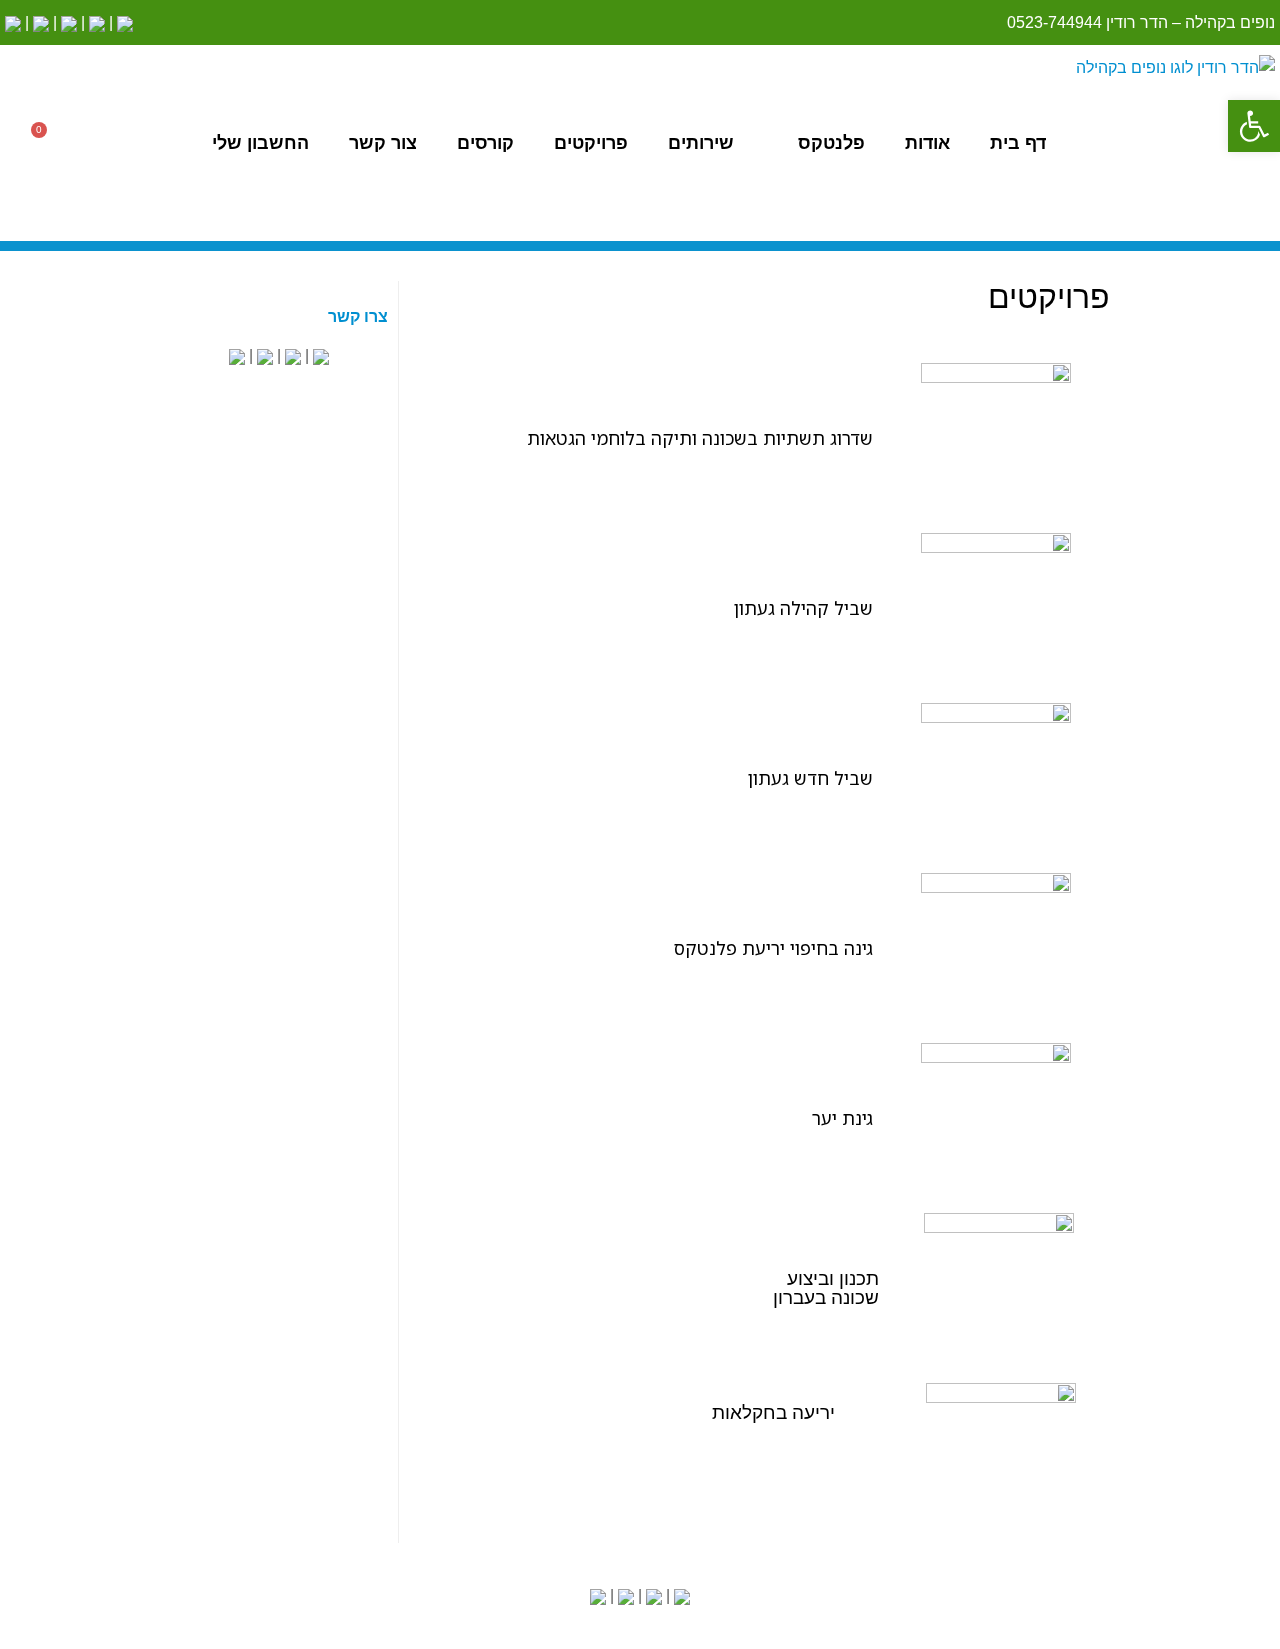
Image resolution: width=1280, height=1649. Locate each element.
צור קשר (383, 143)
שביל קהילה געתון (803, 608)
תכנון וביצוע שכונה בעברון (826, 1288)
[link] (123, 22)
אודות (927, 143)
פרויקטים (591, 143)
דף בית (1018, 143)
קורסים (485, 143)
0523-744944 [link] (1054, 22)
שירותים (701, 143)
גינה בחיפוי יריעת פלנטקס (773, 948)
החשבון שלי (260, 143)
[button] (1254, 126)
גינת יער (842, 1118)
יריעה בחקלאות (773, 1412)
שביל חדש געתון (810, 778)
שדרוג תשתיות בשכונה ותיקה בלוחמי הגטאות (700, 438)
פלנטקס (831, 143)
